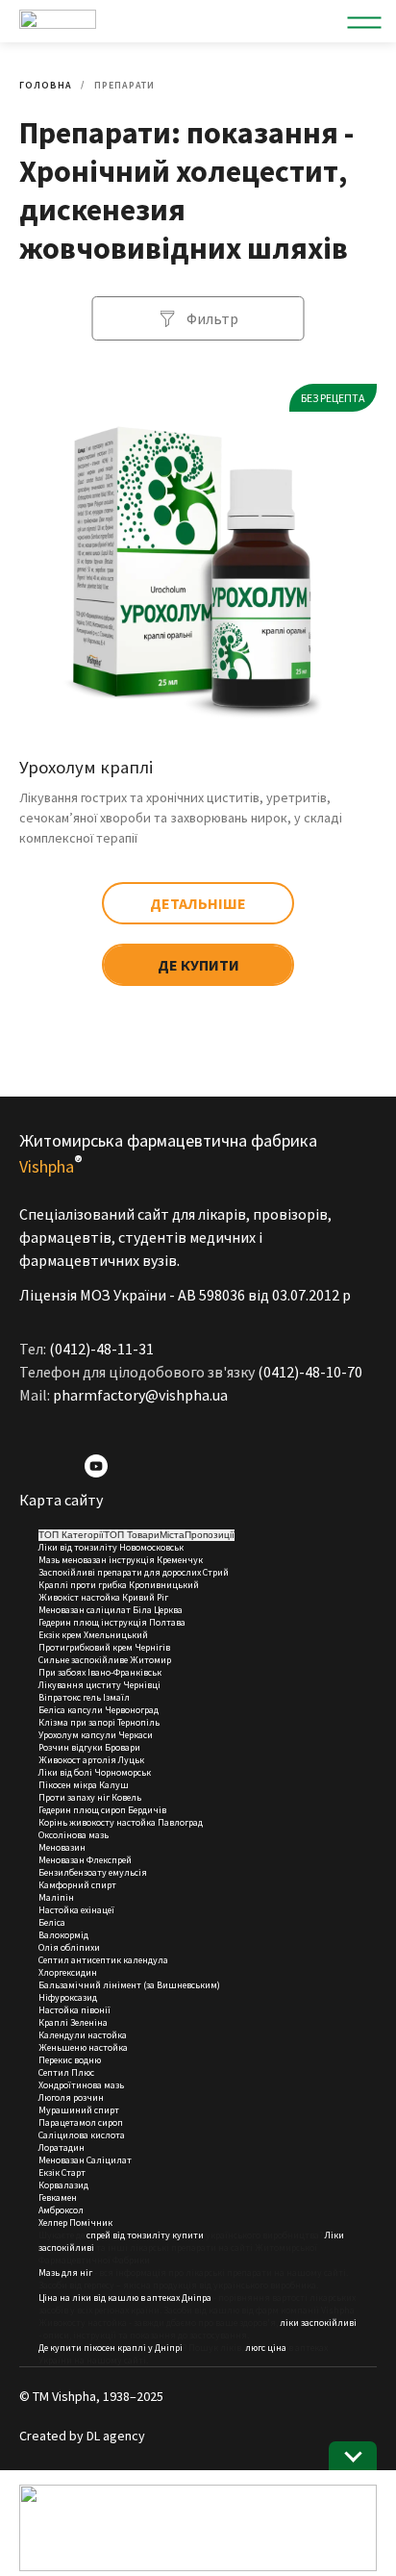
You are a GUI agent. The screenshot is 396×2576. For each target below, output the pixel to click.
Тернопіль (138, 1722)
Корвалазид (63, 2185)
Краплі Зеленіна (73, 2022)
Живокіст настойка (79, 1597)
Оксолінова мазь (74, 1835)
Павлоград (180, 1822)
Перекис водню (70, 2060)
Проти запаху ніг (74, 1797)
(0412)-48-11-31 (101, 1349)
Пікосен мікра (68, 1785)
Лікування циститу (80, 1685)
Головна (46, 85)
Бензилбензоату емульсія (93, 1872)
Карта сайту (61, 1500)
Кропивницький (164, 1585)
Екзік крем (60, 1635)
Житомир (150, 1660)
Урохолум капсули (77, 1735)
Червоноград (132, 1710)
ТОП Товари (132, 1535)
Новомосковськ (151, 1547)
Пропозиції (210, 1535)
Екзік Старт (62, 2172)
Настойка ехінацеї (76, 1910)
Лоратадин (62, 2147)
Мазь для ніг (65, 2273)
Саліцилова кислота (82, 2135)
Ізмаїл (116, 1697)
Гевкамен (58, 2197)
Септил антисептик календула (103, 1960)
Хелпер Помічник (75, 2222)
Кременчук (180, 1560)
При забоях (62, 1672)
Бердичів (147, 1810)
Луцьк (131, 1760)
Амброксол (61, 2210)
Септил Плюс (66, 2072)
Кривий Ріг (145, 1597)
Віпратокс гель (70, 1697)
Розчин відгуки (71, 1747)
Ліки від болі (65, 1772)
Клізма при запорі (77, 1722)
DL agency (116, 2436)
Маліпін (56, 1897)
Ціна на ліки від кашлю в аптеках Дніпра (125, 2298)
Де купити (198, 965)
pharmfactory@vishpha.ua (140, 1395)
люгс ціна (266, 2348)
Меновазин (62, 1847)
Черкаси (136, 1735)
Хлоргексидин (68, 1972)
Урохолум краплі (86, 767)
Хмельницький (116, 1635)
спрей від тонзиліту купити (145, 2235)
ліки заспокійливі (318, 2323)
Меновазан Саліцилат (85, 2160)
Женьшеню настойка (83, 2047)
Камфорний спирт (77, 1885)
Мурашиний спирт (79, 2110)
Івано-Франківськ (124, 1672)
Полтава (167, 1622)
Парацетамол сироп (81, 2122)
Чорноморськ (123, 1772)
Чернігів (152, 1647)
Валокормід (63, 1935)
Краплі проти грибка (83, 1585)
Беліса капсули (71, 1710)
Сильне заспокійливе (83, 1660)
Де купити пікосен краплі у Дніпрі (111, 2348)
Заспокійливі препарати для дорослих (120, 1572)
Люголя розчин (71, 2097)
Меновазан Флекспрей (85, 1860)
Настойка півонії (74, 2010)
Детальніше (198, 903)
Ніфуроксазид (68, 1997)
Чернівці (142, 1685)
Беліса (52, 1922)
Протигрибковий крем (86, 1647)
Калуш (114, 1785)
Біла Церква (158, 1610)
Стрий (216, 1572)
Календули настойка (83, 2035)
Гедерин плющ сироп (82, 1810)
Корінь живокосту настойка (97, 1822)
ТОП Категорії (71, 1535)
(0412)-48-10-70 (310, 1372)
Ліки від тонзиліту (78, 1547)
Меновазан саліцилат (85, 1610)
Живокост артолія (77, 1760)
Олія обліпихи (69, 1947)
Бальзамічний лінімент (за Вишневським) (129, 1985)
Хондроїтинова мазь (81, 2085)
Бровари (123, 1747)
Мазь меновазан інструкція (97, 1560)
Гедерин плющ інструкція (93, 1622)
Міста (172, 1535)
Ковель (126, 1797)
